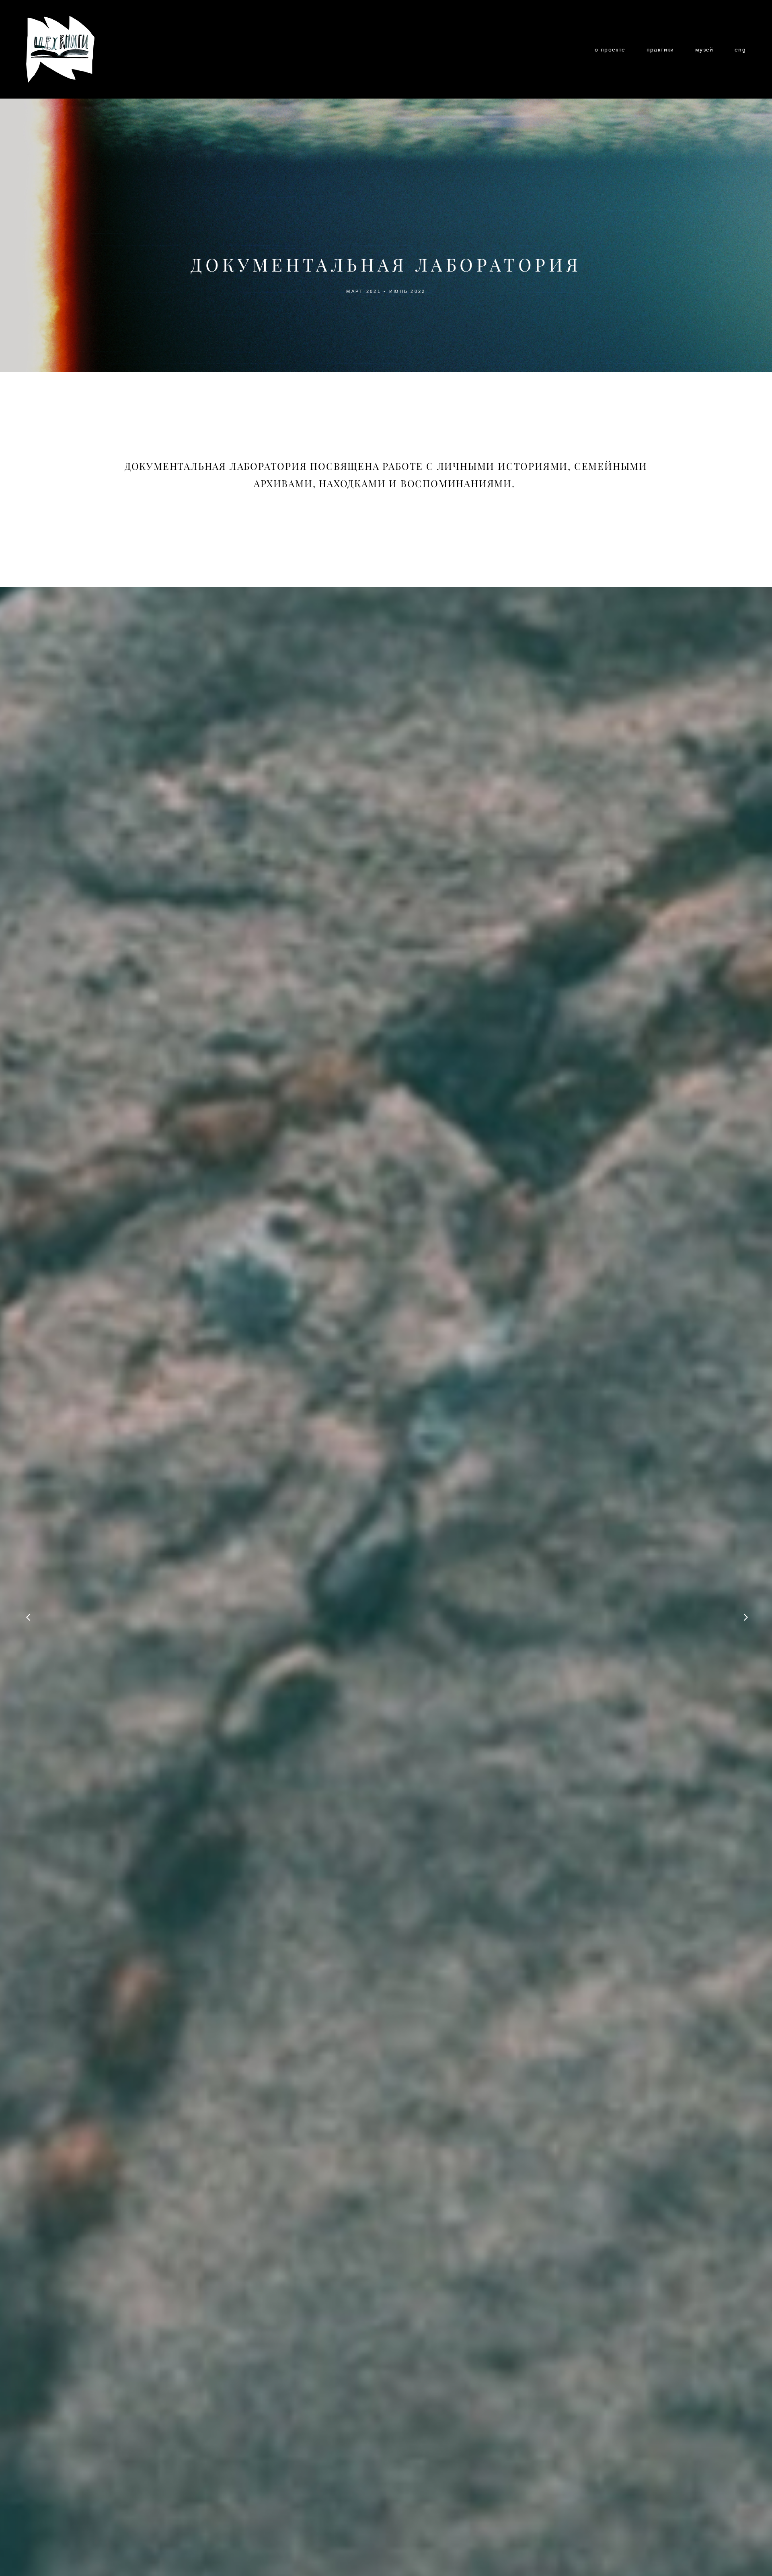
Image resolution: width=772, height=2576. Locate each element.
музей (704, 49)
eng (740, 49)
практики (660, 49)
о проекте (610, 49)
